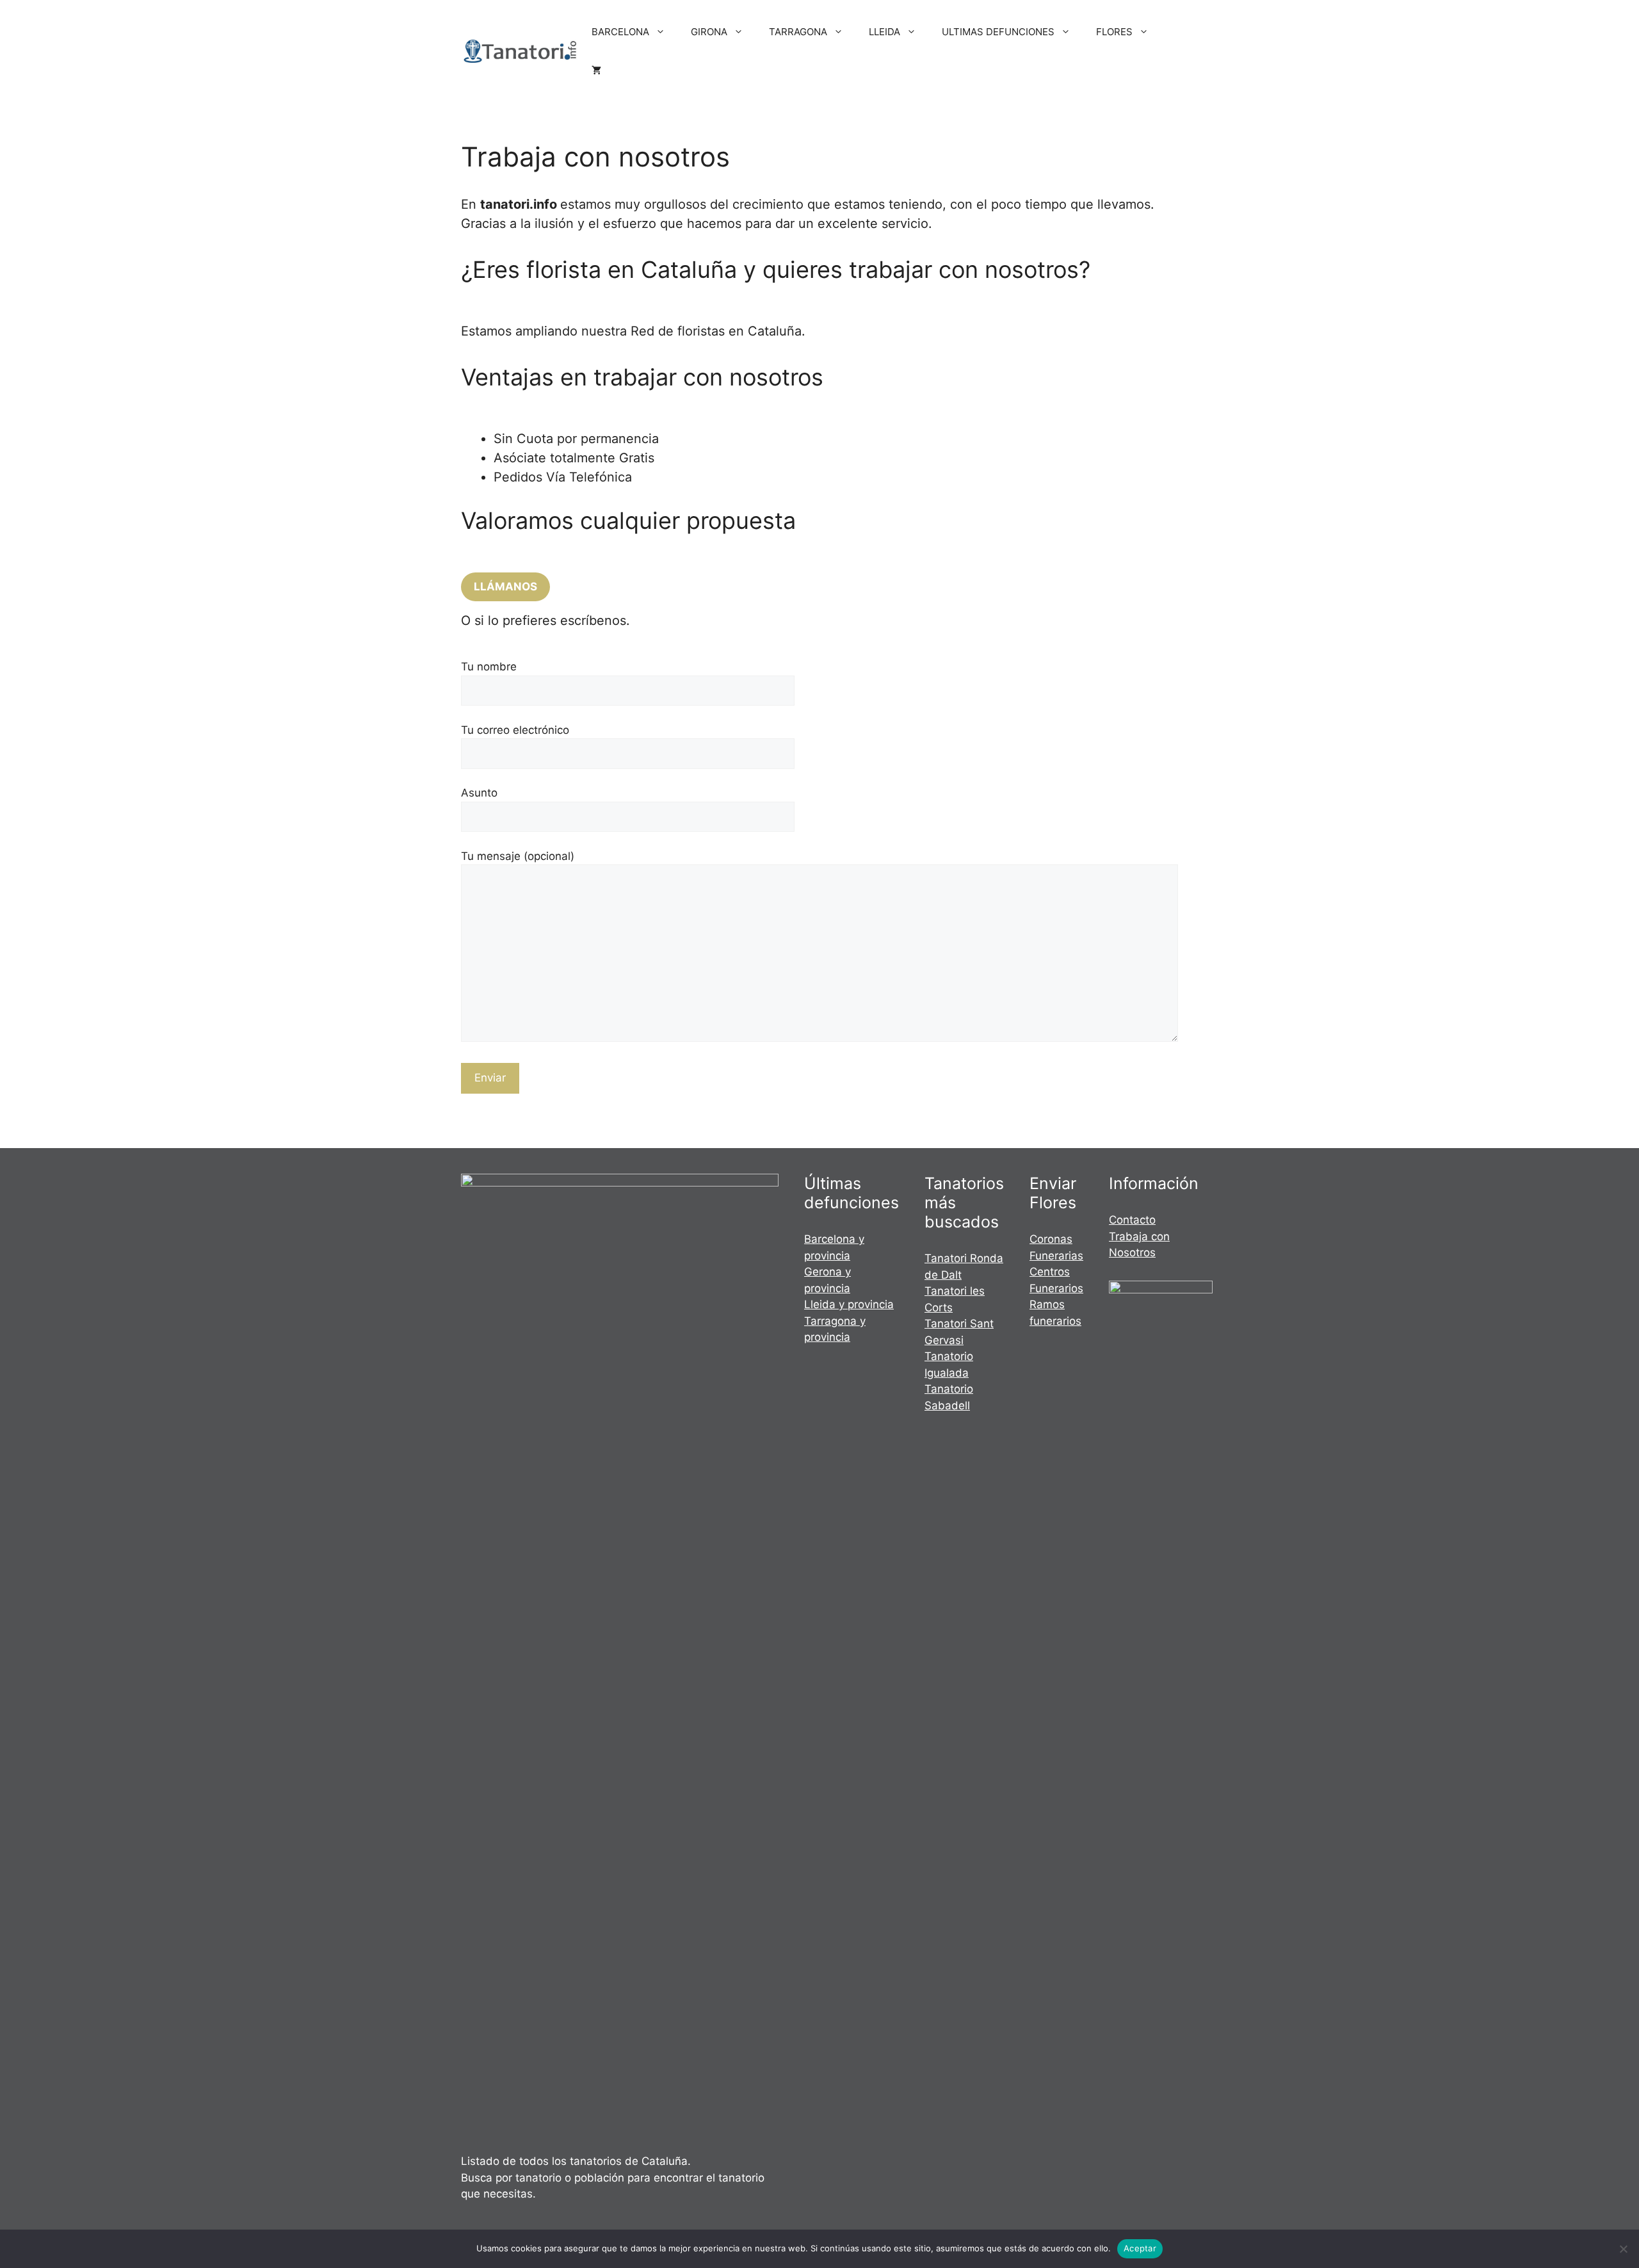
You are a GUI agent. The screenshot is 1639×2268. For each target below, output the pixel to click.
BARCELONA (620, 32)
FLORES (1114, 32)
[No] (1623, 2249)
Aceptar (1140, 2248)
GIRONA (709, 32)
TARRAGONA (798, 32)
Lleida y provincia (849, 1304)
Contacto (1132, 1220)
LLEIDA (884, 32)
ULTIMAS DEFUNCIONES (998, 32)
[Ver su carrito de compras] (596, 70)
